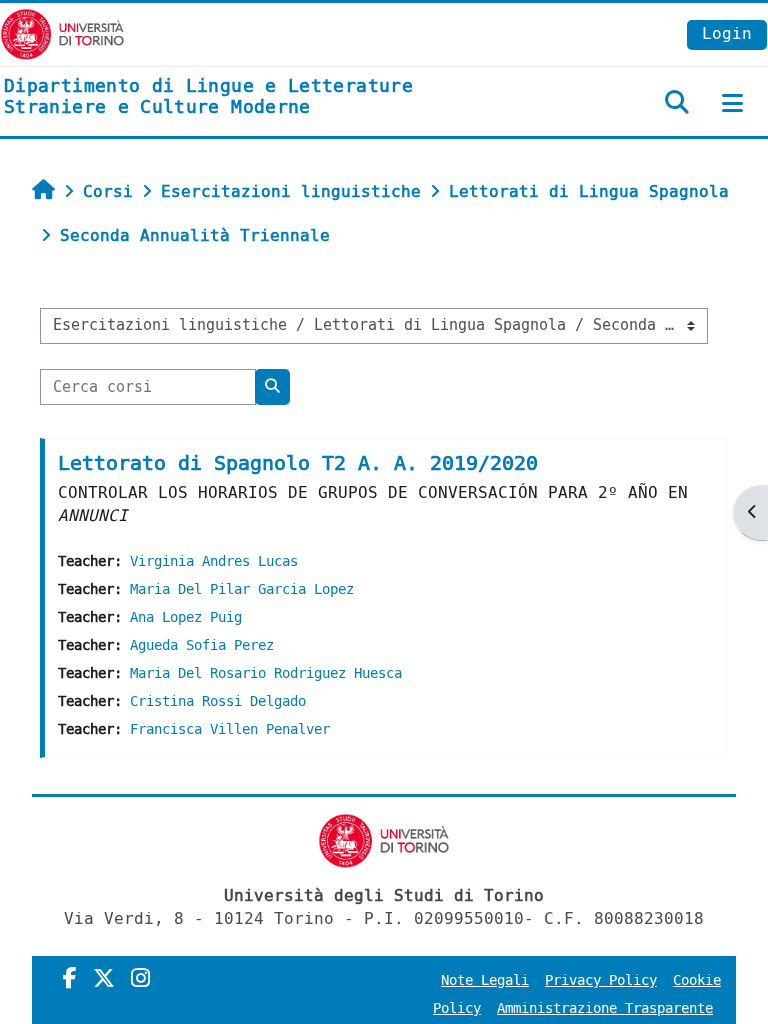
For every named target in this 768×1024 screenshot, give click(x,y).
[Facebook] (70, 979)
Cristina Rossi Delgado (218, 701)
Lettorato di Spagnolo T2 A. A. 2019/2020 (298, 463)
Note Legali (485, 980)
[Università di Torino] (62, 33)
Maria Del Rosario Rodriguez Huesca (266, 673)
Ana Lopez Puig (186, 617)
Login (727, 33)
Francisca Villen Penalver (230, 729)
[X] (104, 979)
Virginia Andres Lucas (214, 561)
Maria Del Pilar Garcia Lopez (242, 589)
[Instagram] (140, 979)
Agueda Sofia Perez (202, 645)
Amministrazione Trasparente (605, 1008)
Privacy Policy (601, 980)
